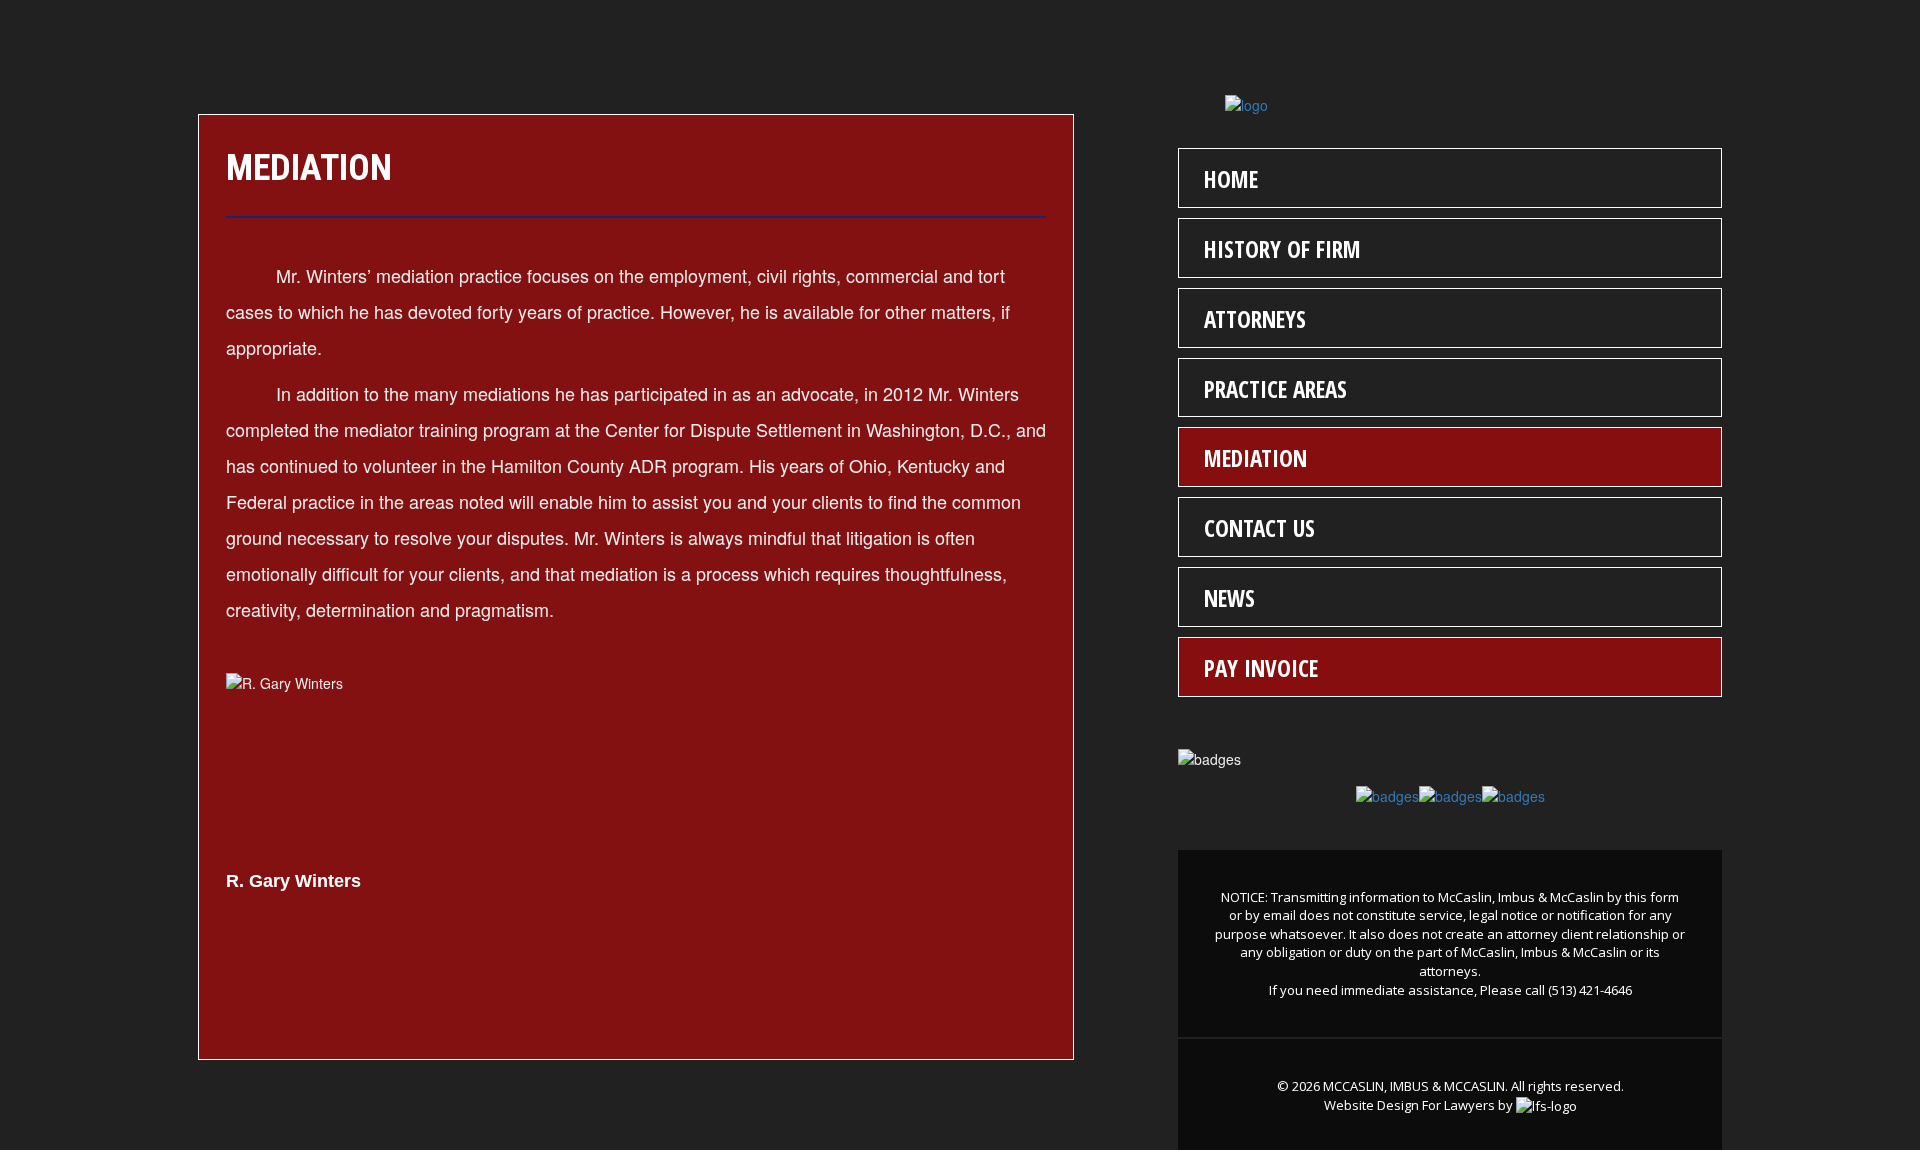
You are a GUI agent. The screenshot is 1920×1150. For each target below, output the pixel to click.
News (1229, 598)
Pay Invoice (1261, 668)
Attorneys (1255, 319)
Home (1231, 179)
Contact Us (1259, 528)
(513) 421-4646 (1590, 990)
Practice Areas (1275, 389)
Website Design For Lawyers (1409, 1105)
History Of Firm (1282, 249)
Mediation (1255, 458)
